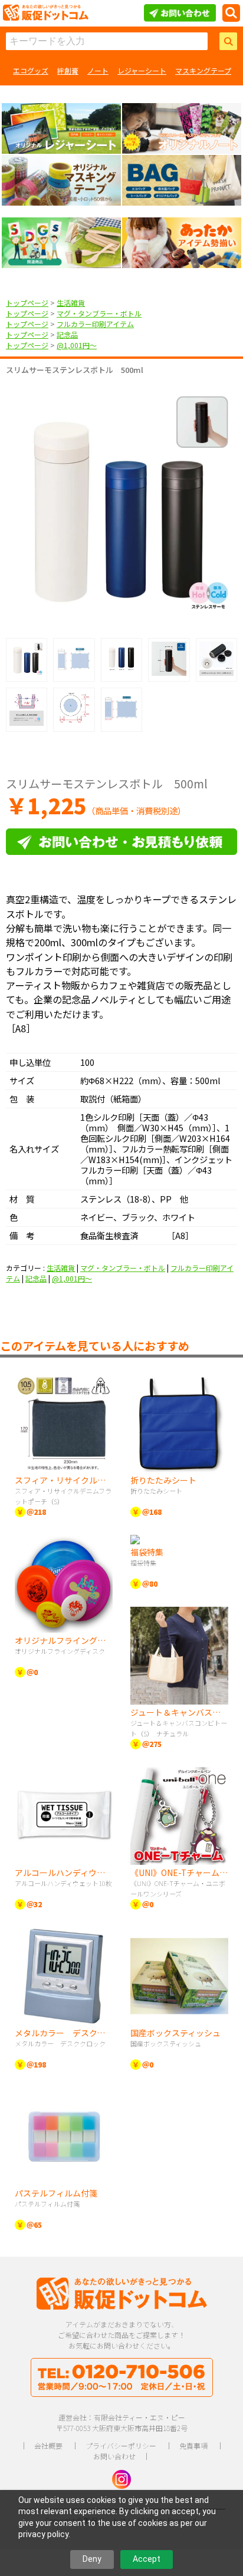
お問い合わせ (114, 2456)
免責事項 (193, 2445)
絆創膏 (68, 70)
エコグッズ (31, 70)
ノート (98, 70)
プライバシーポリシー (121, 2445)
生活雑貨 (71, 303)
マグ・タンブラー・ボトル (99, 313)
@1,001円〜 (77, 345)
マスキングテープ (203, 70)
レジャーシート (142, 70)
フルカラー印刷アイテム (95, 324)
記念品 (67, 334)
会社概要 (48, 2445)
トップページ (27, 303)
